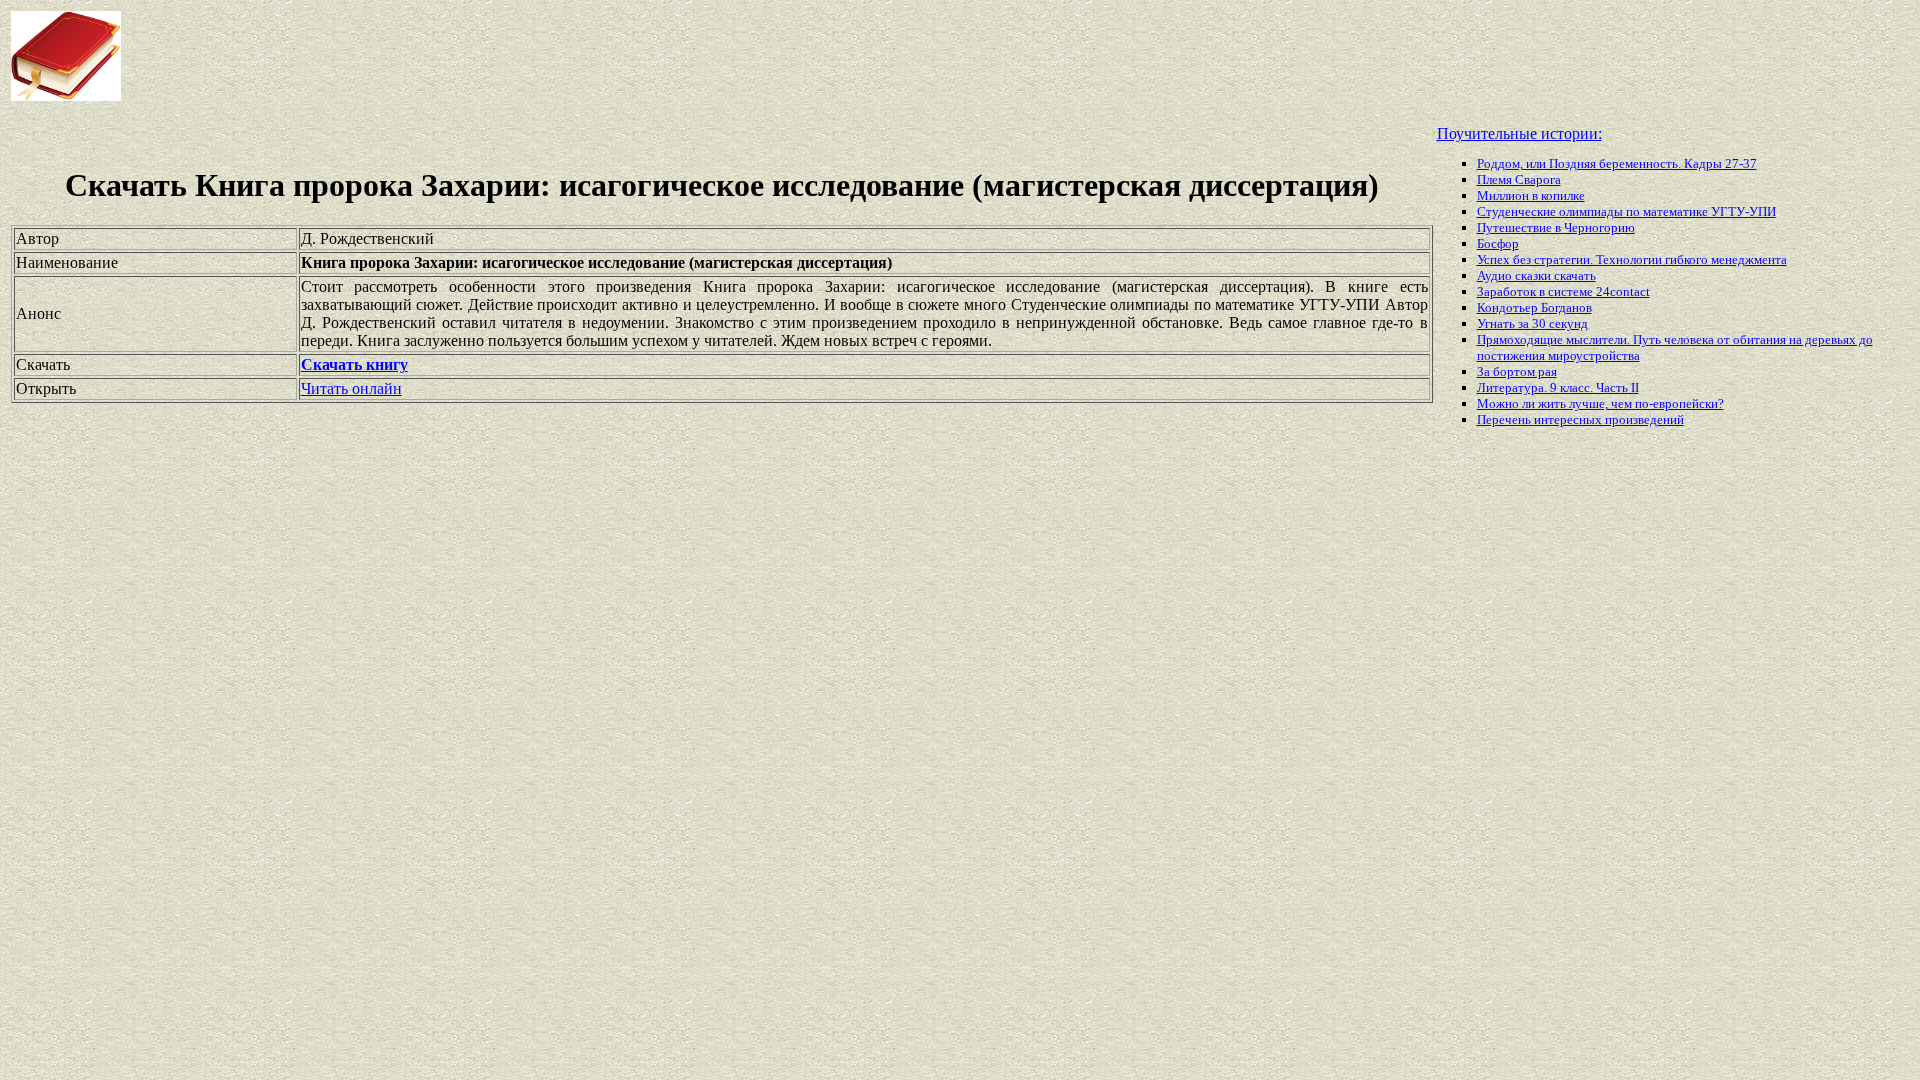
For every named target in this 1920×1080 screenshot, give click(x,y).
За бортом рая (1517, 371)
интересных (1569, 419)
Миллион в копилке (1531, 195)
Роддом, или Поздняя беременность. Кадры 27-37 (1617, 163)
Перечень (1505, 419)
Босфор (1498, 243)
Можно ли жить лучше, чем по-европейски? (1600, 403)
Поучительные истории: (1519, 133)
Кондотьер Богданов (1534, 307)
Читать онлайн (351, 388)
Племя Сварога (1519, 179)
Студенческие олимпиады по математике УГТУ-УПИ (1626, 211)
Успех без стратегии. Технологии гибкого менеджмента (1632, 259)
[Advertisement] (770, 56)
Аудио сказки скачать (1536, 275)
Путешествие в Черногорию (1556, 227)
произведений (1644, 419)
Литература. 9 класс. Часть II (1558, 387)
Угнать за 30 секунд (1532, 323)
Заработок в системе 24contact (1563, 291)
